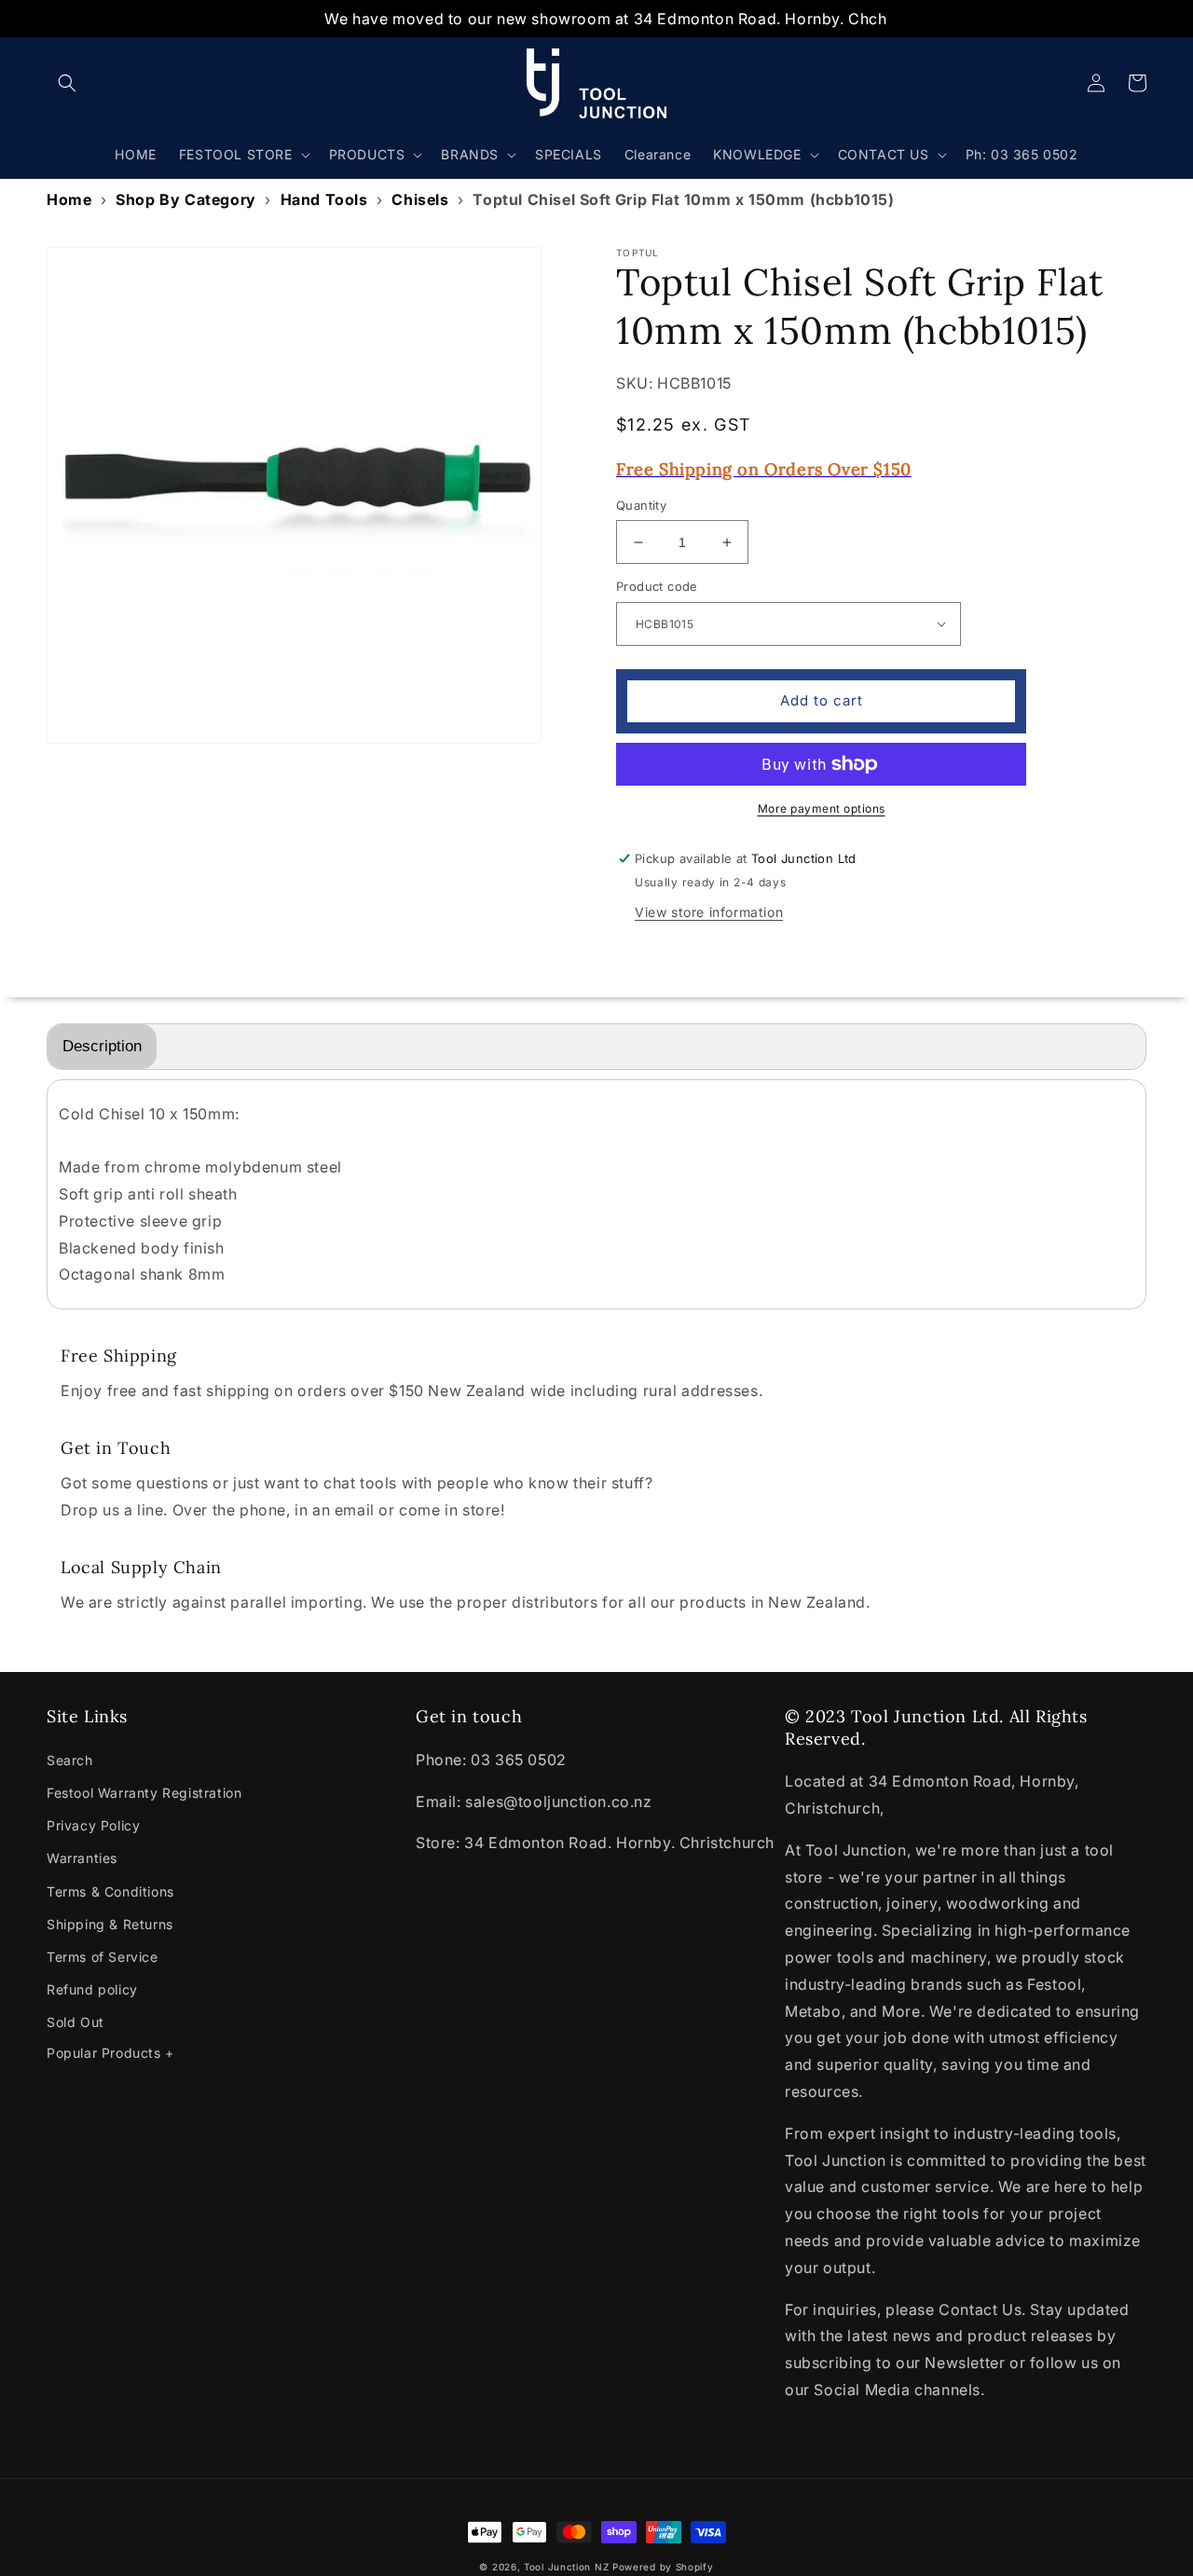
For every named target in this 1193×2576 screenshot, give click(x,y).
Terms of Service (103, 1957)
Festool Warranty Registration (144, 1793)
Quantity (641, 505)
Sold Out (75, 2022)
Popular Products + (110, 2053)
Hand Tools (324, 199)
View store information (709, 912)
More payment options (822, 808)
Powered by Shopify (663, 2567)
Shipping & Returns (110, 1924)
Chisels (420, 199)
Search (70, 1760)
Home (69, 199)
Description (102, 1046)
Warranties (82, 1858)
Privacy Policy (93, 1825)
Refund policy (92, 1989)
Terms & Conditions (110, 1891)
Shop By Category (186, 199)
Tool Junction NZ (566, 2567)
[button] (67, 83)
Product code (657, 586)
